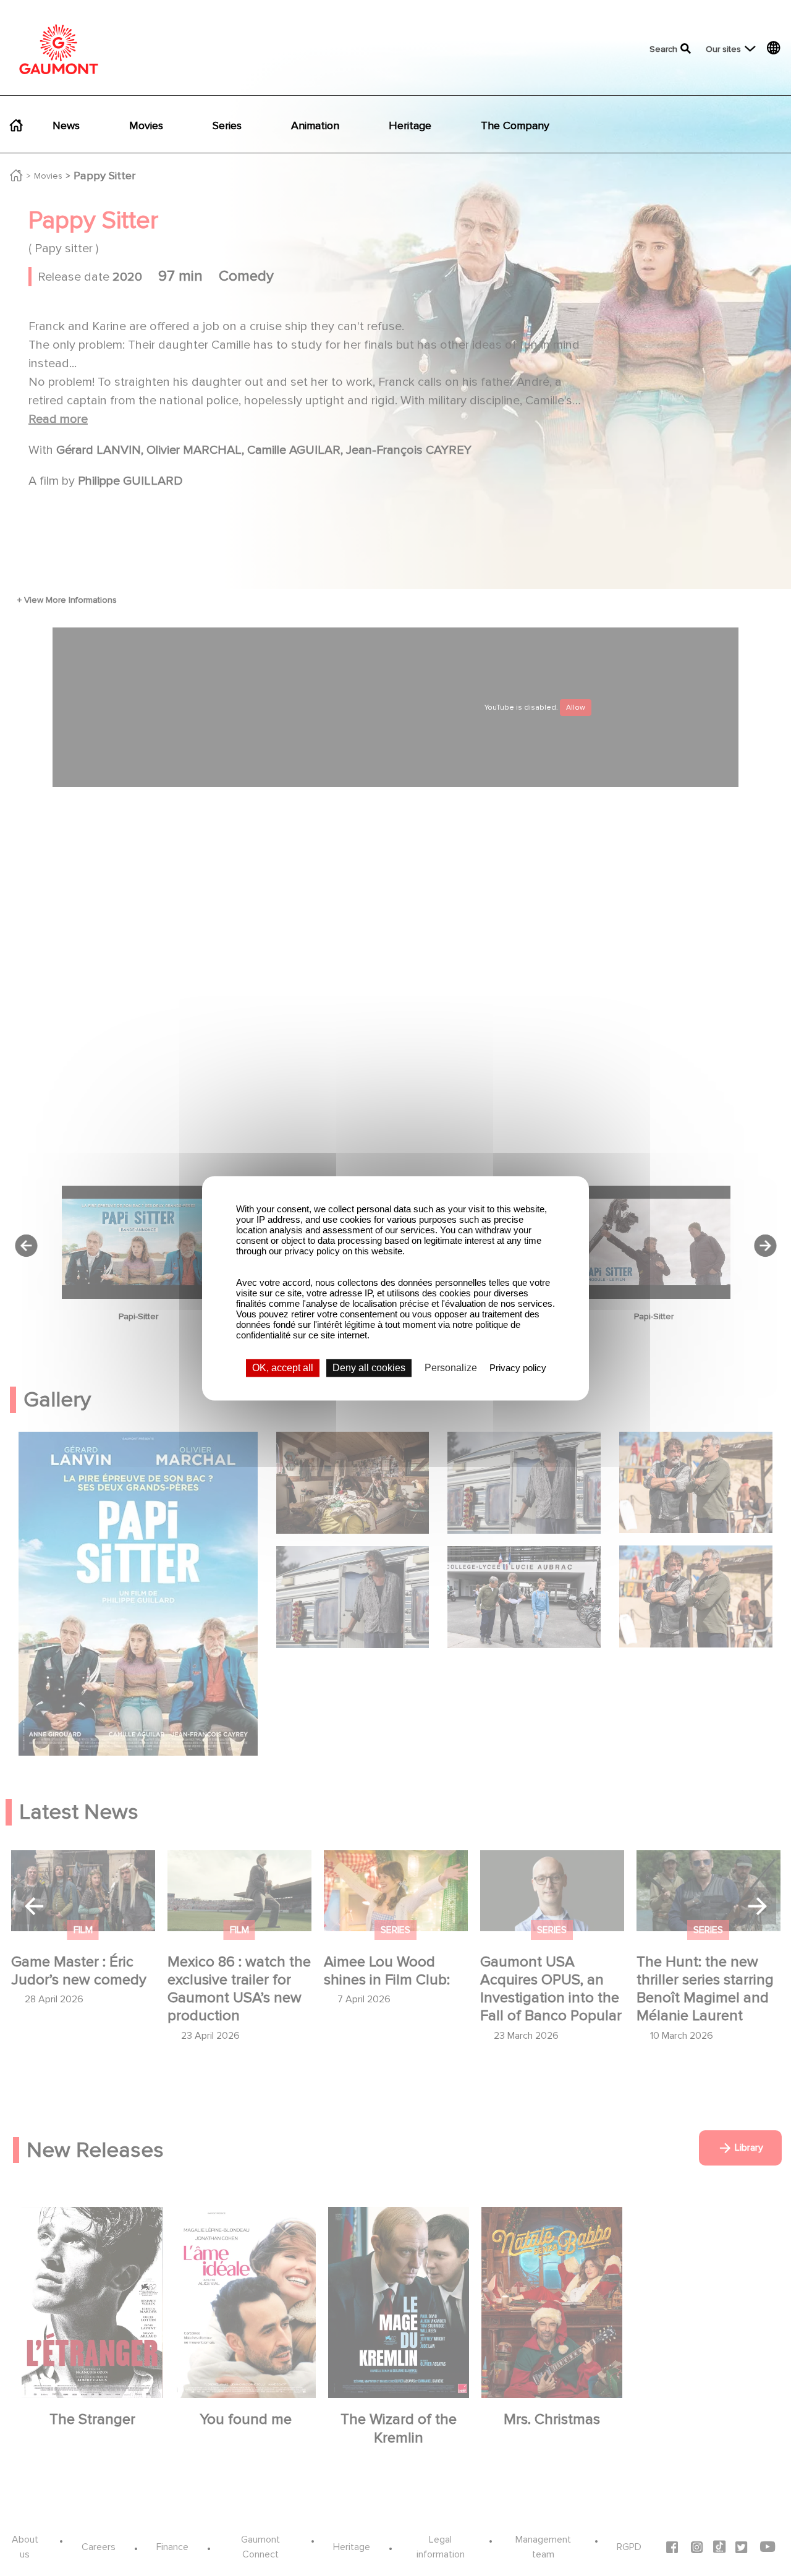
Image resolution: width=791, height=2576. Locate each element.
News (66, 125)
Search (663, 49)
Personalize (451, 1368)
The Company (515, 125)
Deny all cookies (369, 1368)
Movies (146, 125)
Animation (315, 125)
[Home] (59, 49)
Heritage (410, 125)
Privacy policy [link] (518, 1368)
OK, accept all (283, 1368)
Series (227, 125)
